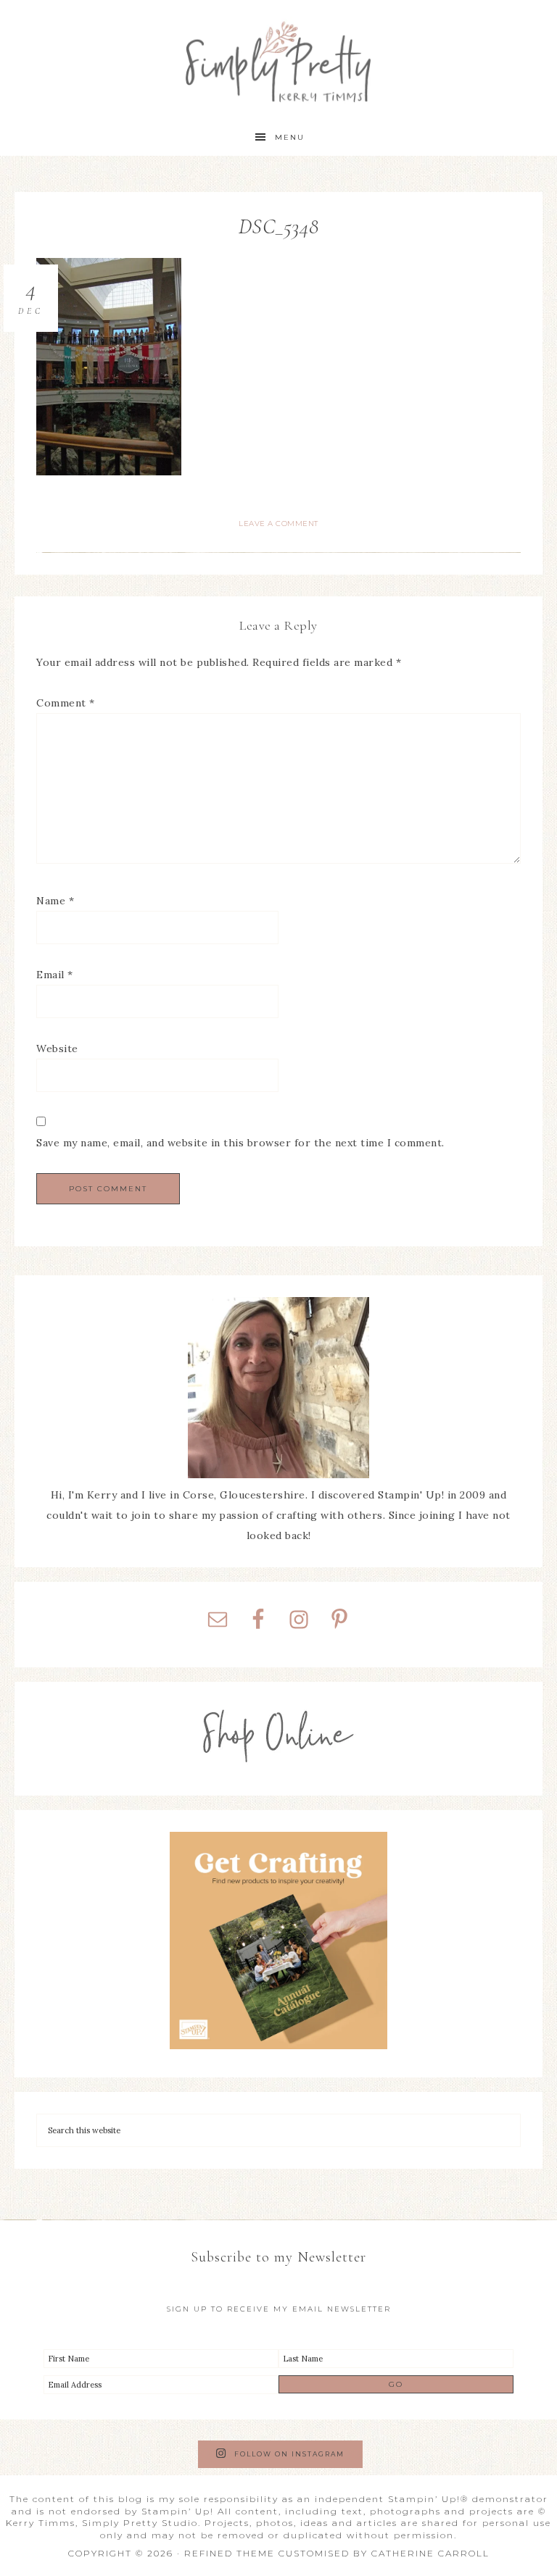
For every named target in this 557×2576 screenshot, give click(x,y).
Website (57, 1049)
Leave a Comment (278, 524)
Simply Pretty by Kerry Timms (278, 60)
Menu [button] (290, 137)
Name (55, 901)
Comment (66, 703)
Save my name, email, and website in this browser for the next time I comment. (240, 1143)
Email (55, 975)
